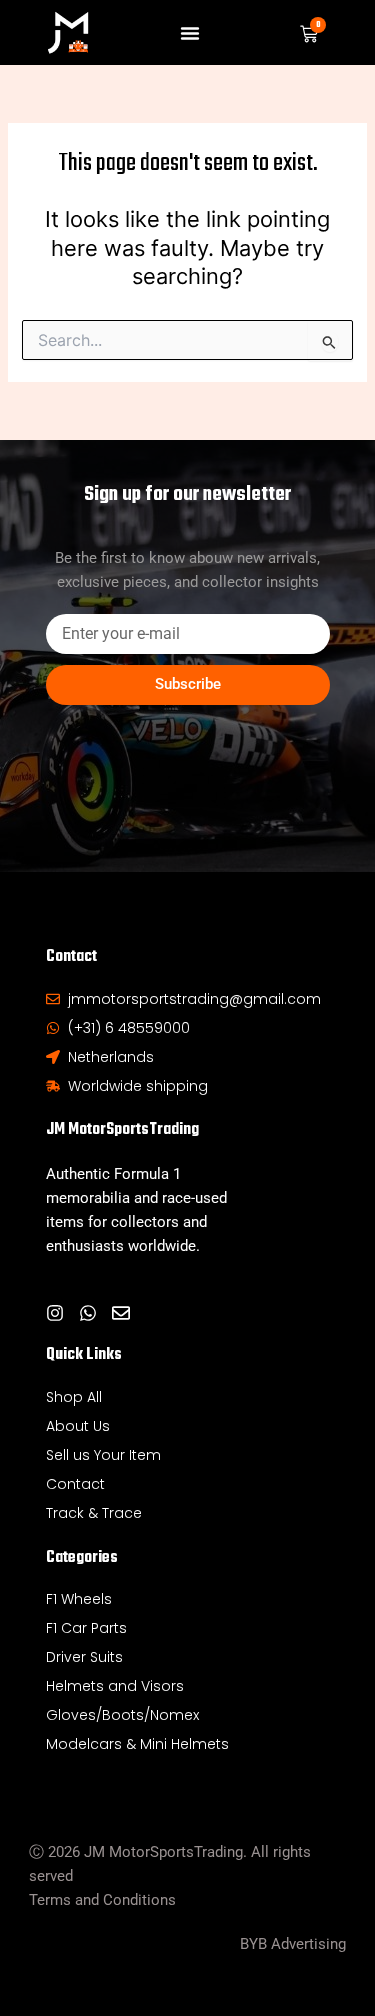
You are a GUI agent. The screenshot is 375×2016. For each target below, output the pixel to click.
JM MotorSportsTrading (122, 1130)
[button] (190, 33)
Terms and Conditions (102, 1900)
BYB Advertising (293, 1944)
